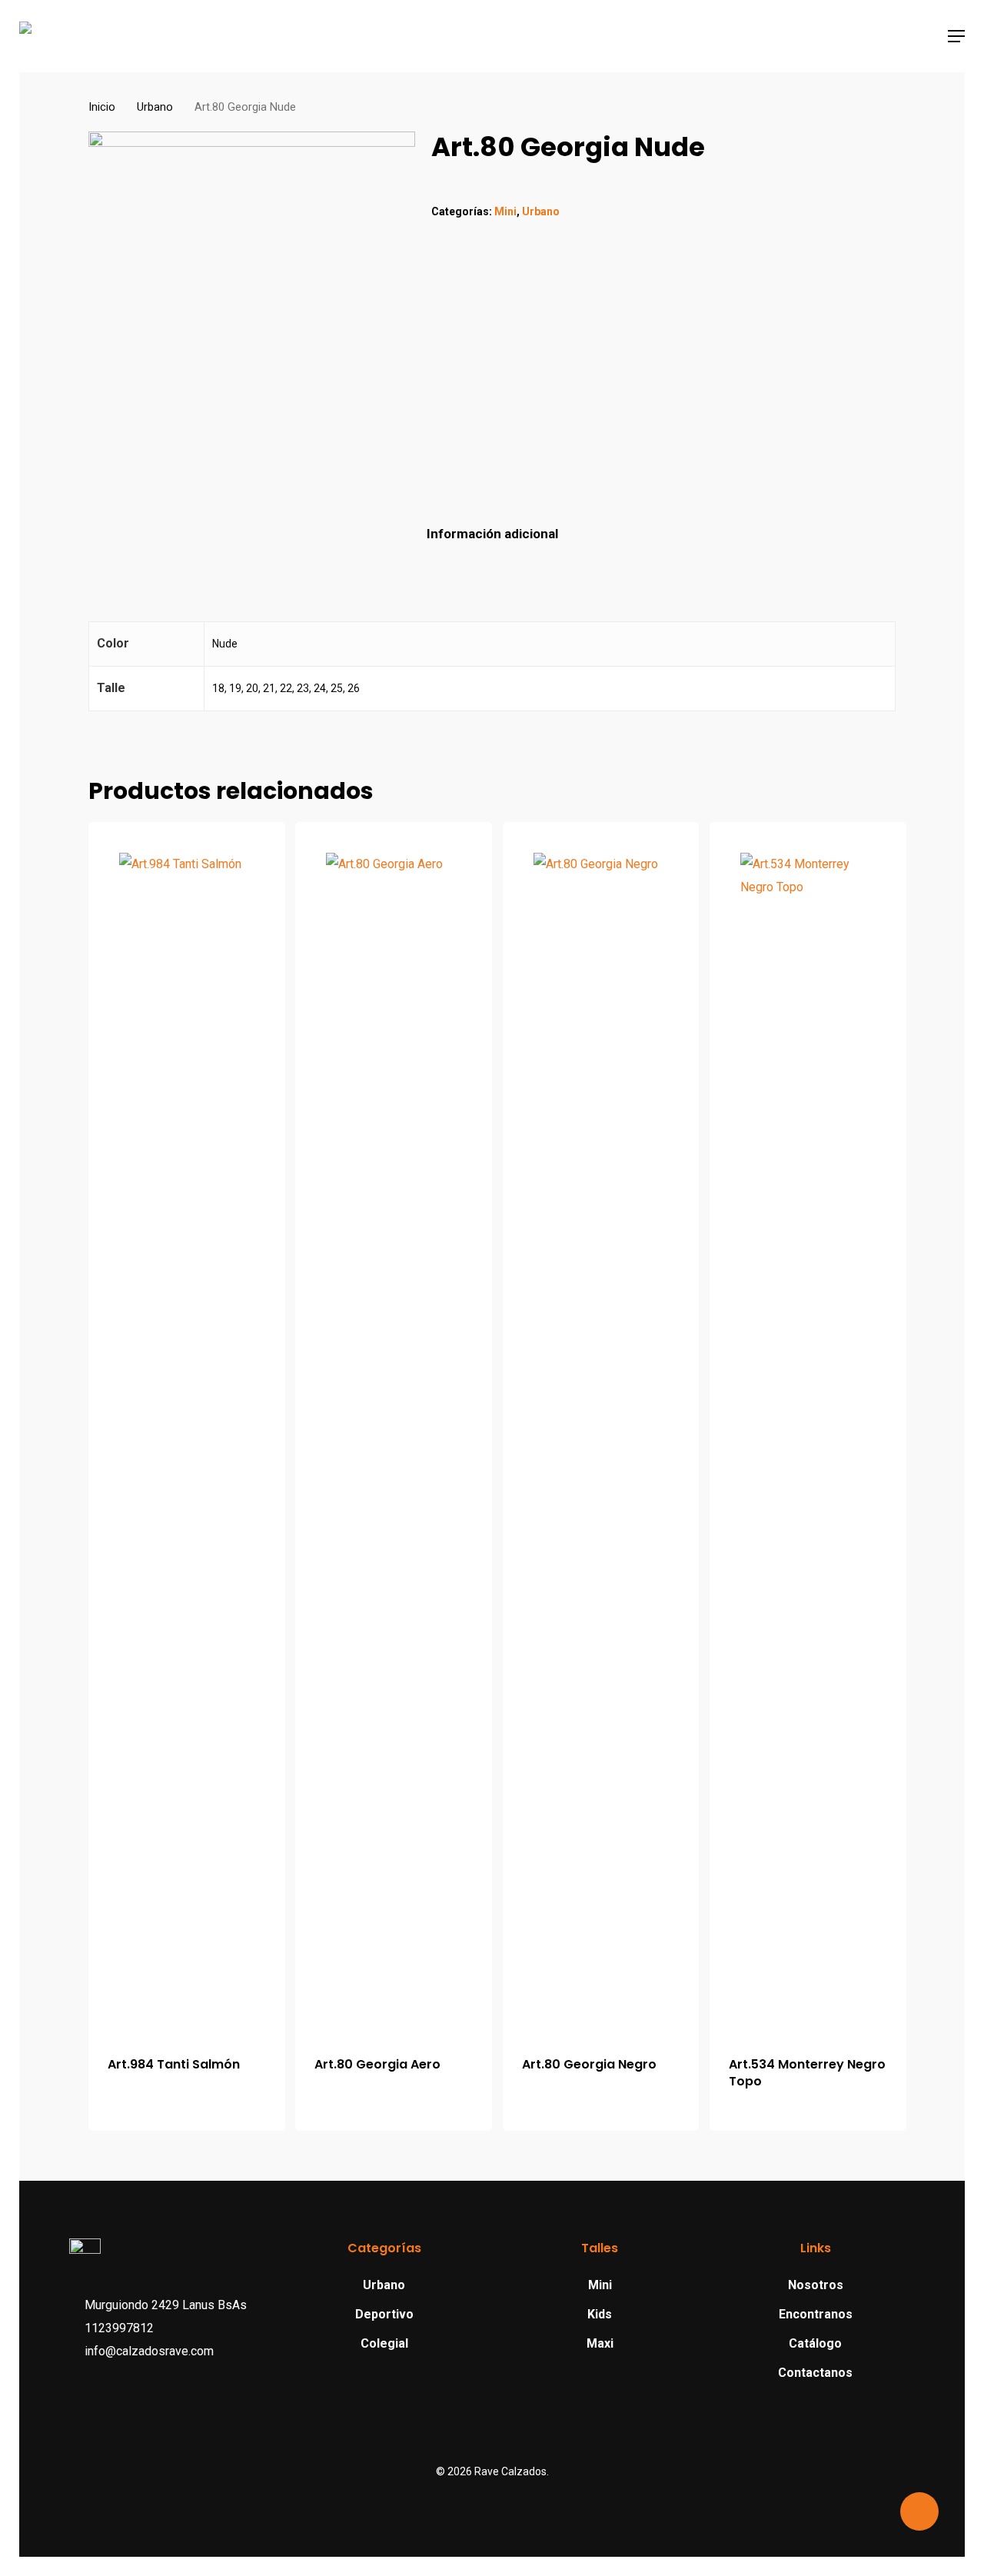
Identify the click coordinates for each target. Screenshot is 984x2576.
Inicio (102, 107)
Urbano (155, 107)
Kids (600, 2314)
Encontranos (816, 2314)
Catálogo (815, 2343)
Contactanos (815, 2373)
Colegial (384, 2343)
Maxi (600, 2343)
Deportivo (384, 2314)
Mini (505, 211)
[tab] (492, 534)
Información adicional (492, 534)
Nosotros (816, 2285)
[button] (956, 36)
